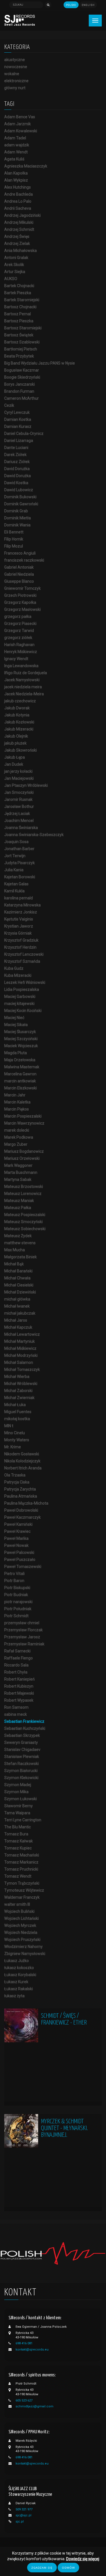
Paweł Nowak (16, 1545)
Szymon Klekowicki (21, 1778)
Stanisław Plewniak (22, 1757)
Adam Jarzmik (18, 124)
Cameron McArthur (21, 398)
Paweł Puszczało (20, 1560)
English (88, 5)
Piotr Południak (18, 1609)
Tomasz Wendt (18, 1876)
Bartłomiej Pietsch (21, 349)
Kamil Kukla (14, 891)
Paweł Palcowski (19, 1552)
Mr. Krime (13, 1447)
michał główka (17, 1299)
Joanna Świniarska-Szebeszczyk (34, 835)
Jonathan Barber (19, 849)
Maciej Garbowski (20, 997)
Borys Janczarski (20, 384)
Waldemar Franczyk (22, 1897)
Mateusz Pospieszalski (25, 1215)
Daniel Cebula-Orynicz (24, 434)
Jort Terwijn (15, 856)
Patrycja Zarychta (20, 1489)
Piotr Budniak (16, 1595)
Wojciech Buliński (19, 1911)
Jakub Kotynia (17, 715)
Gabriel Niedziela (19, 574)
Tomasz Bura (16, 1834)
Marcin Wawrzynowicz (24, 1123)
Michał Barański (18, 1271)
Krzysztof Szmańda (22, 961)
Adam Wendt (16, 152)
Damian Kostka (18, 419)
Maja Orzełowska (20, 1060)
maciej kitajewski (19, 1004)
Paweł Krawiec (17, 1531)
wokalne (12, 74)
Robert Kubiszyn (19, 1686)
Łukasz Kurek (16, 1982)
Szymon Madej (18, 1785)
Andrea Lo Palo (18, 201)
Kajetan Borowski (20, 877)
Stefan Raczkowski (21, 1764)
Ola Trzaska (15, 1475)
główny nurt (15, 88)
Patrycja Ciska (17, 1482)
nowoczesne (16, 67)
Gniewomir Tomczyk (22, 588)
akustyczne (15, 60)
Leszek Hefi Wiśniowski (25, 982)
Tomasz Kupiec (18, 1848)
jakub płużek (15, 743)
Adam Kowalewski (21, 131)
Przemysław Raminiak (24, 1644)
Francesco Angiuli (20, 553)
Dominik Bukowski (20, 497)
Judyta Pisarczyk (20, 863)
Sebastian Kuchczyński (25, 1728)
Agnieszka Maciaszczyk (26, 166)
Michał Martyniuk (20, 1341)
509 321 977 (24, 2509)
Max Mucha (15, 1250)
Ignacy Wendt (16, 659)
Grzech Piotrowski (20, 595)
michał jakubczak (20, 1313)
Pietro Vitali (14, 1574)
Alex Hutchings (18, 187)
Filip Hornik (14, 539)
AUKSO (11, 279)
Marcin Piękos (17, 1109)
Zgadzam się (42, 2568)
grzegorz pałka (18, 616)
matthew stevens (20, 1243)
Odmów (68, 2568)
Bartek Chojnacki (19, 286)
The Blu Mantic (18, 1827)
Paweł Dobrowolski (21, 1510)
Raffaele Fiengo (19, 1658)
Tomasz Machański (22, 1855)
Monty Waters (17, 1440)
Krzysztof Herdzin (20, 947)
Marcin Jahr (15, 1095)
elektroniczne (16, 81)
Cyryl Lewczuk (17, 412)
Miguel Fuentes (18, 1412)
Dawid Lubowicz (19, 490)
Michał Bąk (14, 1264)
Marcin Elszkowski (20, 1088)
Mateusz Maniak (19, 1201)
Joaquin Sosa (16, 842)
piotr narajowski (18, 1602)
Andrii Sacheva (18, 208)
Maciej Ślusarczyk (20, 1032)
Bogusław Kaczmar (22, 370)
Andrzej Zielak (17, 243)
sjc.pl (20, 2522)
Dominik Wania (17, 525)
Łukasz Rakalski (19, 1989)
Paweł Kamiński (18, 1524)
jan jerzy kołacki (18, 771)
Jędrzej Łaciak (17, 814)
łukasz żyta (14, 1996)
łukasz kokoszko (19, 1968)
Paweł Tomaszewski (23, 1567)
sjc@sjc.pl (23, 2515)
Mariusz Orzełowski (22, 1158)
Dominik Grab (16, 511)
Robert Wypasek (19, 1700)
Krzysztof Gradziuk (21, 940)
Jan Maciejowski (19, 778)
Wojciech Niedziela (21, 1932)
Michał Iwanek (17, 1306)
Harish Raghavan (19, 645)
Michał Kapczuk (18, 1327)
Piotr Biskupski (17, 1588)
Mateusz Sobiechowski (25, 1229)
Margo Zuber (16, 1144)
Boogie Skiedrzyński (22, 377)
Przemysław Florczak (23, 1630)
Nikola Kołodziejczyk (22, 1461)
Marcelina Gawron (20, 1074)
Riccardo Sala (16, 1665)
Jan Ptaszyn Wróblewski (26, 785)
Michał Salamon (19, 1362)
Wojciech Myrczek (20, 1925)
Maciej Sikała (16, 1025)
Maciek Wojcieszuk (21, 1046)
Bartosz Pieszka (19, 321)
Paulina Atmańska (21, 1496)
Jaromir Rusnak (18, 799)
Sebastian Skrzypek (22, 1735)
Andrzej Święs (17, 236)
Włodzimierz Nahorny (23, 1947)
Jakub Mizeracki (19, 729)
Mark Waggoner (18, 1165)
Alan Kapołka (16, 173)
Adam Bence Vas (20, 117)
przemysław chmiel (22, 1623)
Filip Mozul (14, 546)
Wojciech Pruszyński (22, 1940)
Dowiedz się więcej (83, 2559)
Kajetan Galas (16, 884)
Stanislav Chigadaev (22, 1750)
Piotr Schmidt (16, 1616)
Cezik (9, 405)
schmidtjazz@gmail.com (34, 2406)
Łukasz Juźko (17, 1961)
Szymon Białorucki (21, 1771)
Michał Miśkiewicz (20, 1348)
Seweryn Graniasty (21, 1742)
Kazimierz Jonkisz (21, 912)
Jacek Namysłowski (22, 680)
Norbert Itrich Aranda (23, 1468)
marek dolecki (17, 1130)
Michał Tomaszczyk (22, 1369)
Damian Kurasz (18, 426)
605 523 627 (24, 2400)
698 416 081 (24, 2343)
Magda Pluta (16, 1053)
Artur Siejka (15, 272)
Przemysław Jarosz (22, 1637)
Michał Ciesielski (19, 1285)
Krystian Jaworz (19, 926)
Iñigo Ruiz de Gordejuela (26, 673)
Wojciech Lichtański (21, 1918)
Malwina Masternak (22, 1067)
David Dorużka (17, 469)
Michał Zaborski (18, 1391)
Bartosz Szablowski (22, 342)
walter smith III (17, 1904)
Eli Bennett (14, 532)
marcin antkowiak (20, 1081)
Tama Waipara (17, 1813)
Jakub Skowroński (20, 750)
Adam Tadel (15, 138)
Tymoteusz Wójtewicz (24, 1890)
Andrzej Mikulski (19, 222)
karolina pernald (19, 898)
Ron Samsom (16, 1707)
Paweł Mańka (16, 1538)
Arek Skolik (14, 265)
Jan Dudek (14, 764)
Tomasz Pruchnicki (21, 1869)
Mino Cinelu (15, 1433)
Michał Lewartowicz (22, 1334)
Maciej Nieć (14, 1018)
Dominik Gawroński (21, 504)
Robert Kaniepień (20, 1679)
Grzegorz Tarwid (19, 631)
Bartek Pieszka (18, 293)
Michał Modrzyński (21, 1355)
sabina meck (16, 1714)
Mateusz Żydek (18, 1236)
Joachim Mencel (19, 821)
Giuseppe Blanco (19, 581)
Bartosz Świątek (19, 335)
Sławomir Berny (19, 1806)
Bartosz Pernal (18, 314)
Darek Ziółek (15, 455)
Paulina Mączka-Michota (26, 1503)
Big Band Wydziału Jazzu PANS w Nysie (40, 363)
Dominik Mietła (18, 518)
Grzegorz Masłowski (22, 609)
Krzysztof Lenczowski (24, 954)
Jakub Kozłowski (19, 722)
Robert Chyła (16, 1672)
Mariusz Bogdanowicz (24, 1151)
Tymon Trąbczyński (22, 1883)
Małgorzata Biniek (20, 1257)
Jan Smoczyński (19, 792)
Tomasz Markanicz (21, 1862)
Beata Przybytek (19, 356)
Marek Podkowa (19, 1137)
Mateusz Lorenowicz (23, 1194)
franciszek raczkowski (24, 560)
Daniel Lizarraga (19, 441)
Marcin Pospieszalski (23, 1116)
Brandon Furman (19, 391)
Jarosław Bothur (19, 806)
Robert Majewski (19, 1693)
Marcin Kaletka (17, 1102)
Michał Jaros (16, 1320)
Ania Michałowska (20, 251)
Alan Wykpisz (16, 180)
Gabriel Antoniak (19, 567)
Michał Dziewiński (20, 1292)
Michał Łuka (15, 1405)
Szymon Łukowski (20, 1799)
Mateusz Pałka (18, 1208)
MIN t (9, 1426)
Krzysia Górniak (18, 933)
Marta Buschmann (21, 1172)
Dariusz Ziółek (17, 462)
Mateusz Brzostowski (24, 1187)
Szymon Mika (16, 1792)
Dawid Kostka (16, 483)
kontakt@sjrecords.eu (32, 2350)
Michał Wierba (17, 1377)
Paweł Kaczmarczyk (22, 1517)
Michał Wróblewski (21, 1384)
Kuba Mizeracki (18, 975)
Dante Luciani (16, 448)
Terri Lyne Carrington (23, 1820)
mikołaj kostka (17, 1419)
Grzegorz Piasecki (20, 624)
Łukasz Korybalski (20, 1975)
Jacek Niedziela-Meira (24, 694)
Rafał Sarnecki (17, 1651)
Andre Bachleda (19, 194)
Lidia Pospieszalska (22, 989)
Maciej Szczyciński (21, 1039)
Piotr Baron (14, 1581)
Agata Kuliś (14, 159)
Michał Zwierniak (19, 1398)
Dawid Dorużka (18, 476)
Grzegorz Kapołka (20, 602)
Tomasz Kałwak (19, 1841)
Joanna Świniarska (21, 828)
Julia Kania (14, 870)
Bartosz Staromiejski (23, 328)
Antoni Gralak (16, 258)
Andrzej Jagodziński (22, 215)
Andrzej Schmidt (19, 229)
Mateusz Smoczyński (23, 1222)
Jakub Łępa (15, 757)
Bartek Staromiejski (22, 300)
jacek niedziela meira (23, 687)
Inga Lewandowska (21, 666)
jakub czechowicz (20, 701)
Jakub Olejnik (16, 736)
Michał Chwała (17, 1278)
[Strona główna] (20, 20)
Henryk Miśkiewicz (21, 652)
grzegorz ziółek (18, 638)
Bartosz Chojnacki (20, 307)
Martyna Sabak (18, 1179)
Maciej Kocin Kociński (23, 1011)
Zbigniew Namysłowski (25, 1954)
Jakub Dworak (17, 708)
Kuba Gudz (14, 968)
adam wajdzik (17, 145)
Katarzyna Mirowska (22, 905)
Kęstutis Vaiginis (19, 919)
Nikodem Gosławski (22, 1454)
